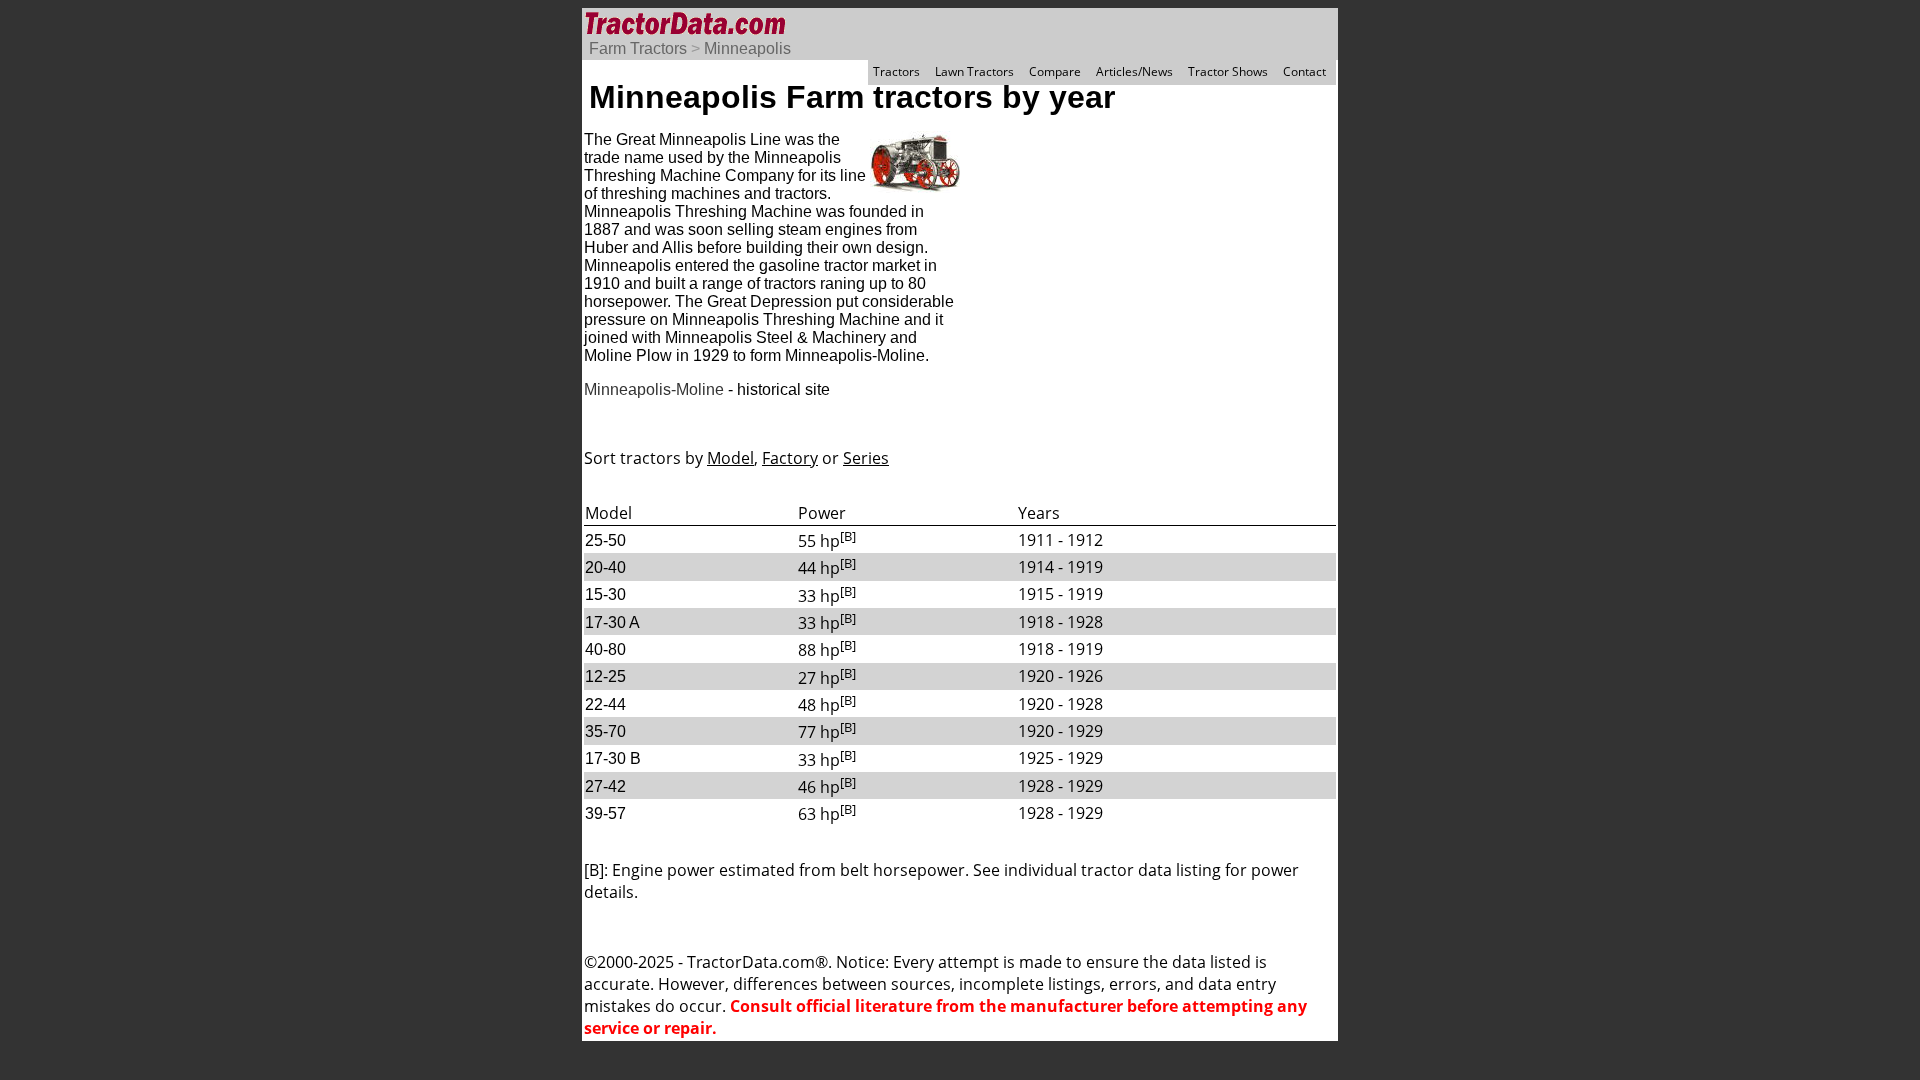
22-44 (605, 704)
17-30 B (613, 758)
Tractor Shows (1228, 71)
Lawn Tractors (974, 71)
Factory (790, 458)
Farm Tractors (638, 48)
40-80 (605, 649)
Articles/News (1134, 71)
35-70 (605, 731)
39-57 (605, 813)
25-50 (605, 540)
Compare (1055, 71)
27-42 (605, 786)
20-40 (605, 567)
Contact (1304, 71)
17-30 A (612, 622)
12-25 (605, 676)
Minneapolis (747, 48)
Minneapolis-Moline (654, 389)
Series (866, 458)
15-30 (605, 594)
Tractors (896, 71)
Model (730, 458)
